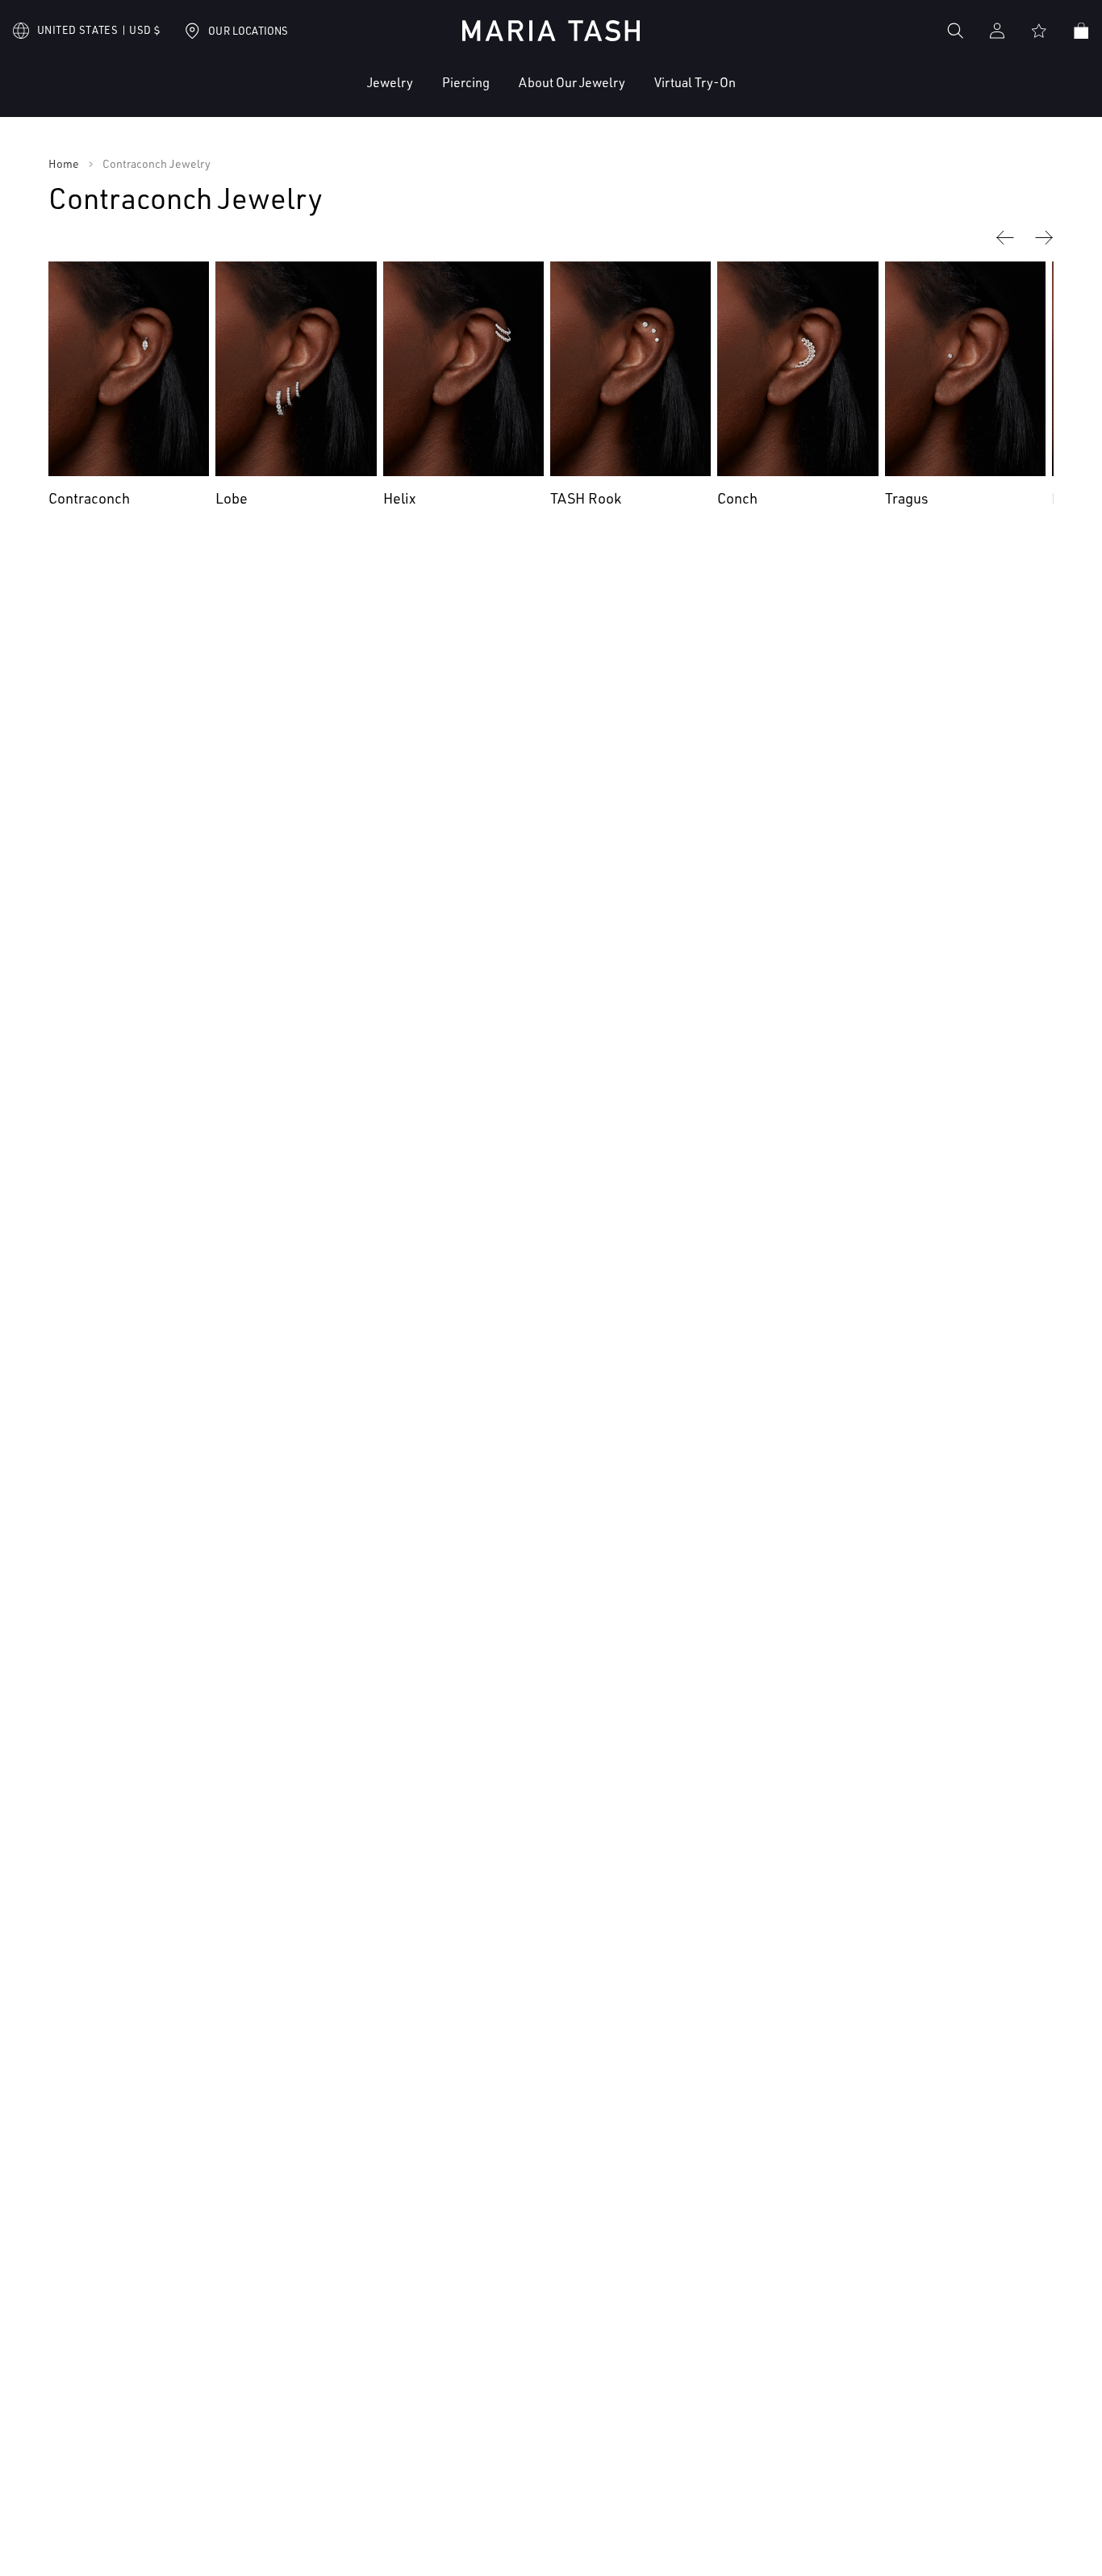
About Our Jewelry (572, 82)
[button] (341, 95)
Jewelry (390, 82)
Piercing (466, 82)
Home (64, 164)
